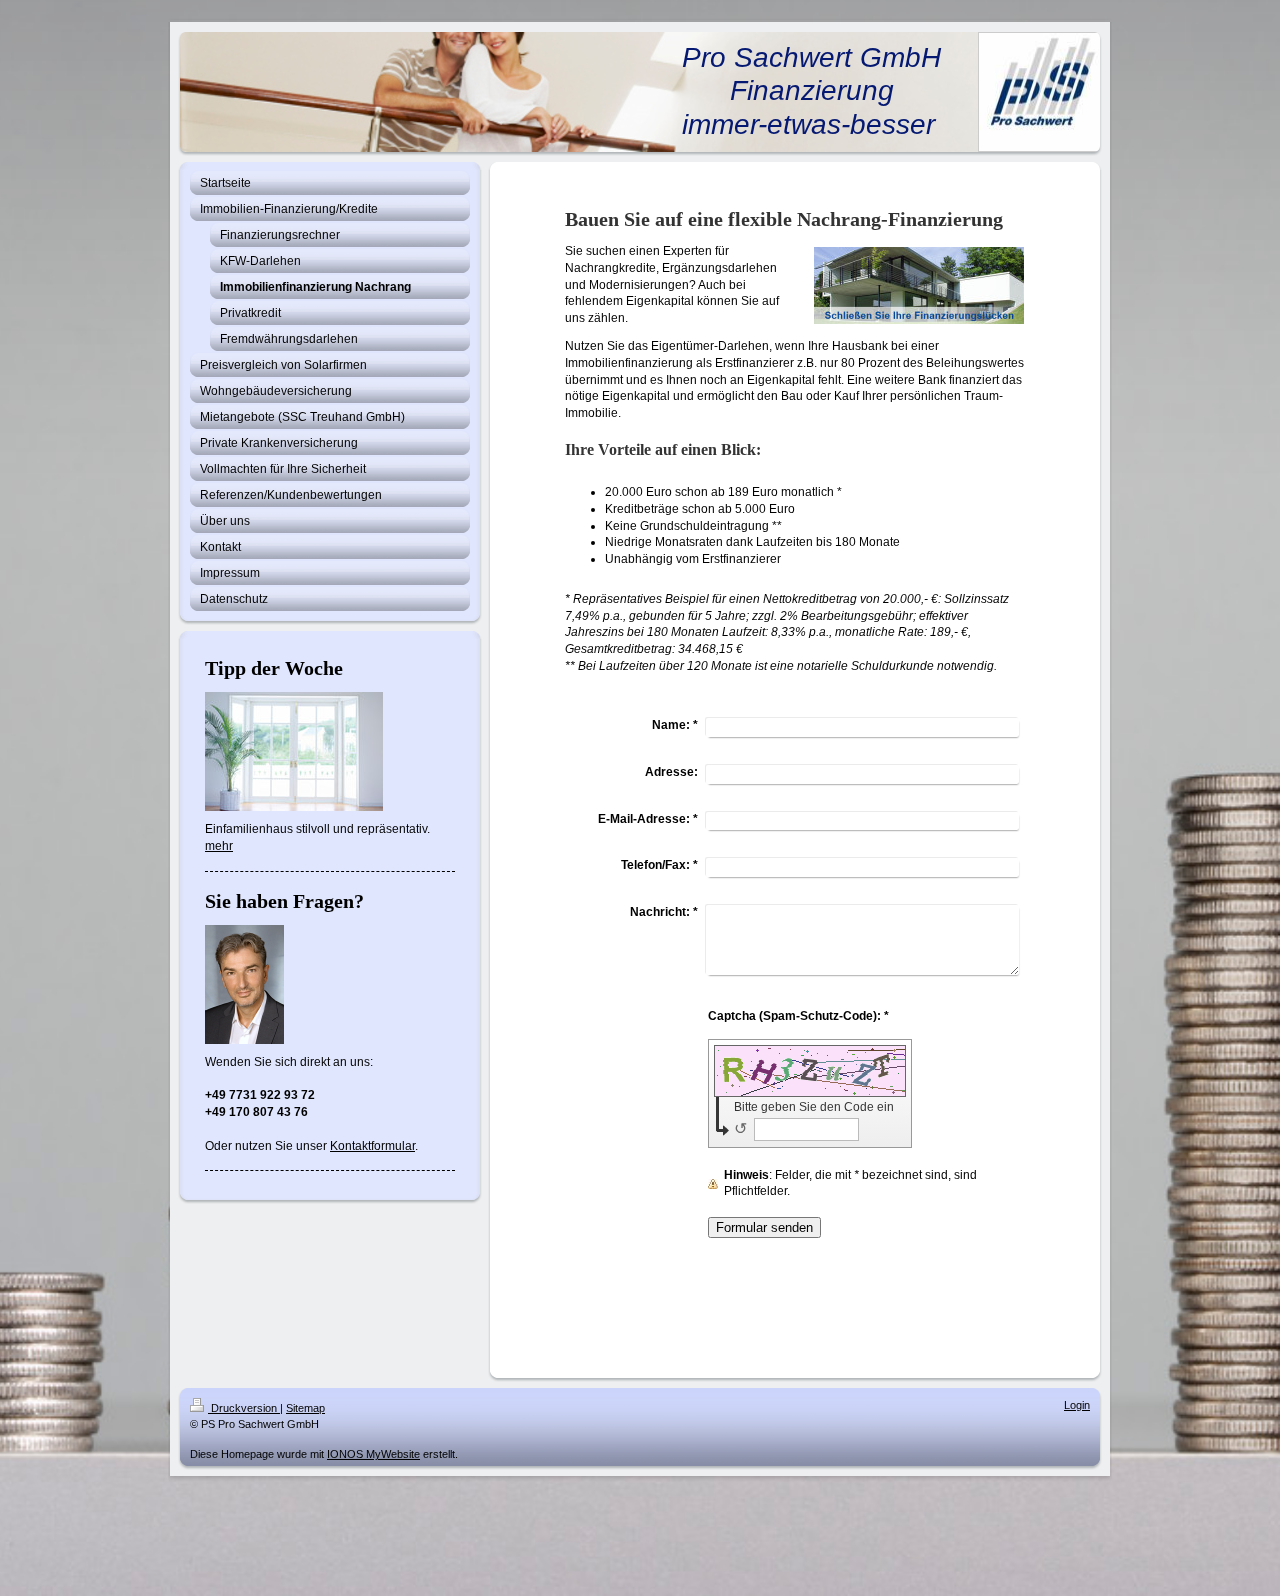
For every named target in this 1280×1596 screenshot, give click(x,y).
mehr (219, 846)
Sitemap (305, 1408)
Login (1077, 1405)
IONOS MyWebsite (373, 1454)
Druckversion (244, 1408)
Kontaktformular (372, 1146)
